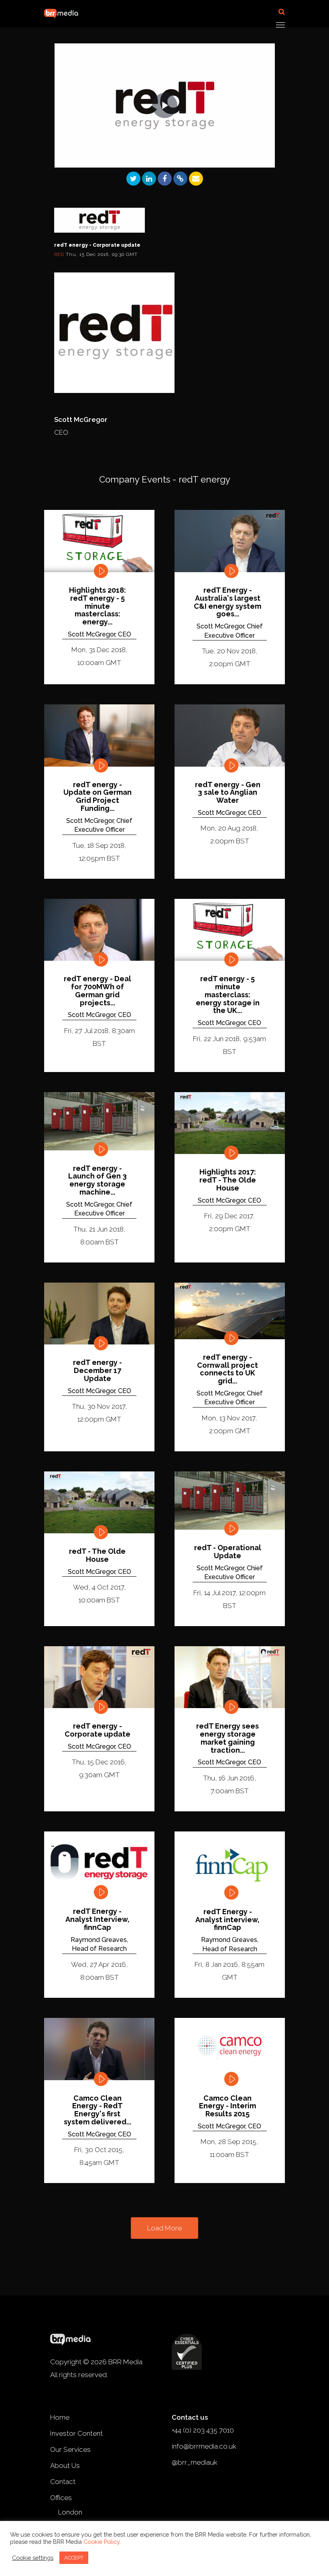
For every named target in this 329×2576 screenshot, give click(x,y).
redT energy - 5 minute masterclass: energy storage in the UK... (228, 995)
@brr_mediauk (195, 2462)
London (70, 2512)
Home (60, 2417)
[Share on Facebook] (165, 179)
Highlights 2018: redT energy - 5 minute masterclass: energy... (97, 606)
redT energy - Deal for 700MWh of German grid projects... (97, 991)
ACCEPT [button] (74, 2558)
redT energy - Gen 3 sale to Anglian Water (228, 793)
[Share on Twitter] (133, 179)
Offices (61, 2498)
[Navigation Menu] (280, 25)
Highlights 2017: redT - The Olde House (228, 1180)
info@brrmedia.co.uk (204, 2446)
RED (60, 254)
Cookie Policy (102, 2542)
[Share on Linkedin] (149, 179)
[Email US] (196, 179)
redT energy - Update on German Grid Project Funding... (97, 797)
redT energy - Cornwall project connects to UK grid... (227, 1369)
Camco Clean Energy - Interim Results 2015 (227, 2106)
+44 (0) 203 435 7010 (203, 2430)
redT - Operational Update (228, 1552)
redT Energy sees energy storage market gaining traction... (227, 1738)
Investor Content (76, 2433)
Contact (63, 2482)
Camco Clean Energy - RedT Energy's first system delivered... (97, 2110)
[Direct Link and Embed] (180, 179)
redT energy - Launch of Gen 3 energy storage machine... (97, 1180)
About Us (65, 2466)
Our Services (70, 2449)
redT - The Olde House (97, 1555)
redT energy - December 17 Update (97, 1370)
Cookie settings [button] (33, 2558)
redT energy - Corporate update (97, 1730)
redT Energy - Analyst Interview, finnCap (97, 1919)
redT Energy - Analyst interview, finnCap (227, 1920)
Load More (164, 2228)
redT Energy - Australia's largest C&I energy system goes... (227, 602)
